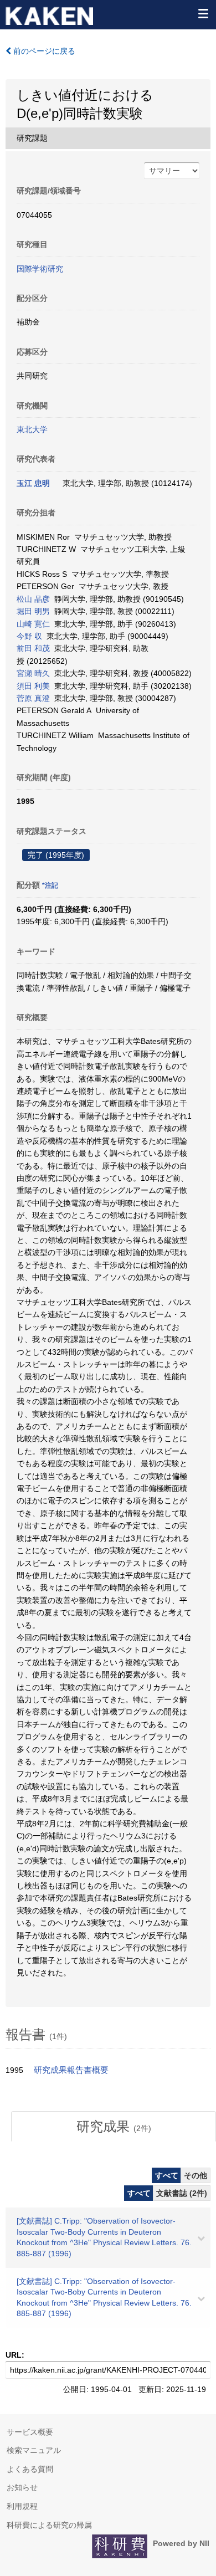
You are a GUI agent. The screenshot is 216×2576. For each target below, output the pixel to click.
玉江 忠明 (33, 483)
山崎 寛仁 (33, 624)
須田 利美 (33, 686)
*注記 (50, 885)
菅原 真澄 (33, 698)
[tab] (114, 2127)
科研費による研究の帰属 (49, 2525)
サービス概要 (30, 2432)
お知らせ (22, 2487)
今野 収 (29, 636)
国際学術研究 (40, 269)
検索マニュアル (34, 2450)
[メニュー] (203, 13)
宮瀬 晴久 (33, 673)
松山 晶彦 (33, 599)
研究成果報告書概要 (71, 2070)
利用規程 (22, 2506)
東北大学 (32, 429)
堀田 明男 (33, 611)
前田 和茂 (33, 648)
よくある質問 (30, 2469)
